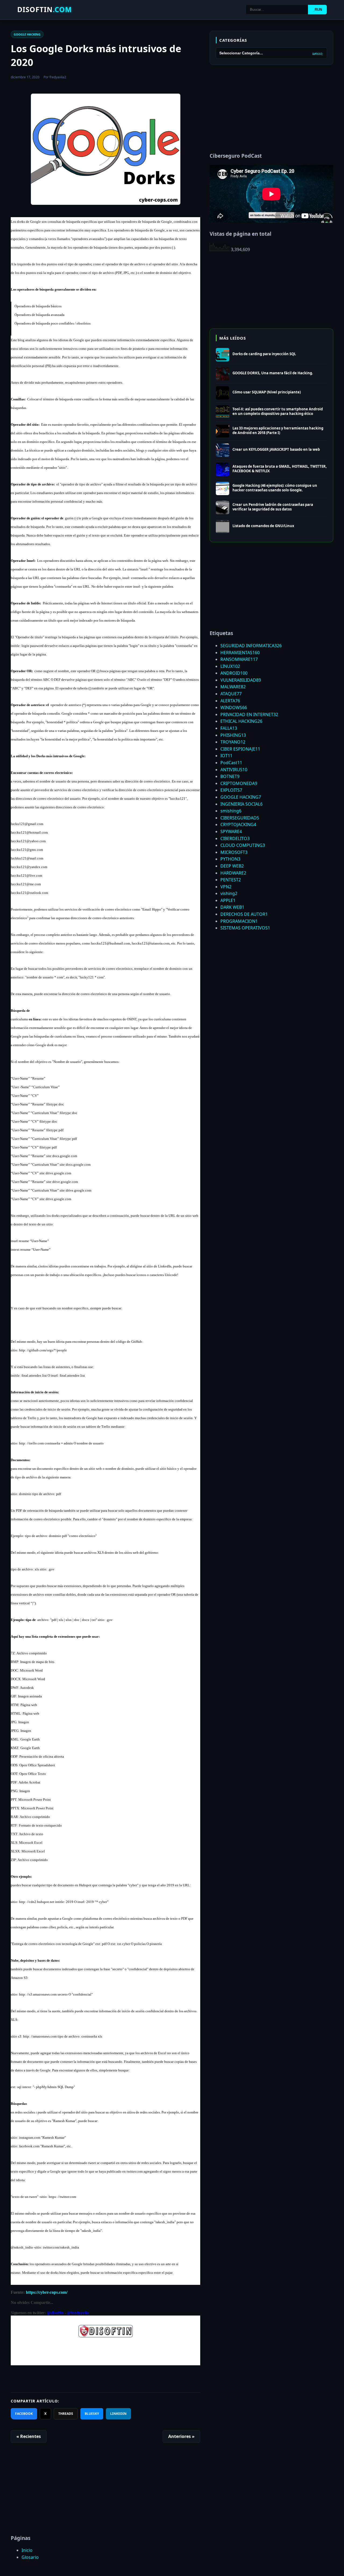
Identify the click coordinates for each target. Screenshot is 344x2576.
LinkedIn (118, 2414)
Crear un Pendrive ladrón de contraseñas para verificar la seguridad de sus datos (273, 507)
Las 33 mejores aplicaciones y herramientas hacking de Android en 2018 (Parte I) (278, 430)
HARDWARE (233, 873)
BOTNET (230, 776)
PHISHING (233, 735)
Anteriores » (181, 2436)
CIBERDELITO (235, 838)
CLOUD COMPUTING (243, 845)
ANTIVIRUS (234, 770)
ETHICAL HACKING (241, 721)
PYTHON (230, 859)
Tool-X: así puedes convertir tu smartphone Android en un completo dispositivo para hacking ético (278, 411)
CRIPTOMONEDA (239, 783)
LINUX (230, 666)
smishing (231, 811)
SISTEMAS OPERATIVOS (245, 928)
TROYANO (233, 742)
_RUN (317, 10)
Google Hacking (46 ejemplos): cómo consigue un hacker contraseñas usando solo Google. (275, 488)
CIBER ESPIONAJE (240, 749)
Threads (66, 2414)
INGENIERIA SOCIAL (241, 804)
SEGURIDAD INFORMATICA (251, 646)
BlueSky (92, 2414)
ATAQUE (231, 694)
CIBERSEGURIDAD (240, 818)
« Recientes (29, 2436)
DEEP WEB (232, 866)
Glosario (30, 2557)
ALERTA (230, 701)
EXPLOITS (231, 790)
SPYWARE (231, 831)
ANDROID (234, 673)
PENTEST (231, 880)
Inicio (27, 2550)
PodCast (231, 763)
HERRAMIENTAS (240, 653)
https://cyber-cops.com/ (47, 2292)
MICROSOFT (234, 852)
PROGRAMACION (239, 921)
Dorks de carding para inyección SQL (264, 354)
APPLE (228, 900)
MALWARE (233, 687)
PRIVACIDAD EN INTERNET (249, 714)
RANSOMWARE (239, 659)
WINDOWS (234, 707)
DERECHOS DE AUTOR (244, 914)
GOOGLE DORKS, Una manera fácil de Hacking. (273, 373)
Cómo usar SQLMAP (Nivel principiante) (267, 392)
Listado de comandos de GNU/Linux (263, 526)
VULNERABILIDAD (241, 680)
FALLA (229, 728)
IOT (226, 756)
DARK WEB (232, 907)
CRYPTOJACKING (238, 824)
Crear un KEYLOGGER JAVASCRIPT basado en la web (276, 449)
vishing (229, 893)
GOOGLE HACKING (27, 34)
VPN (226, 887)
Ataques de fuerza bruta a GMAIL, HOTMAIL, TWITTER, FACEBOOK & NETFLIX (280, 469)
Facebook (24, 2414)
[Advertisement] (105, 2491)
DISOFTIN (45, 9)
